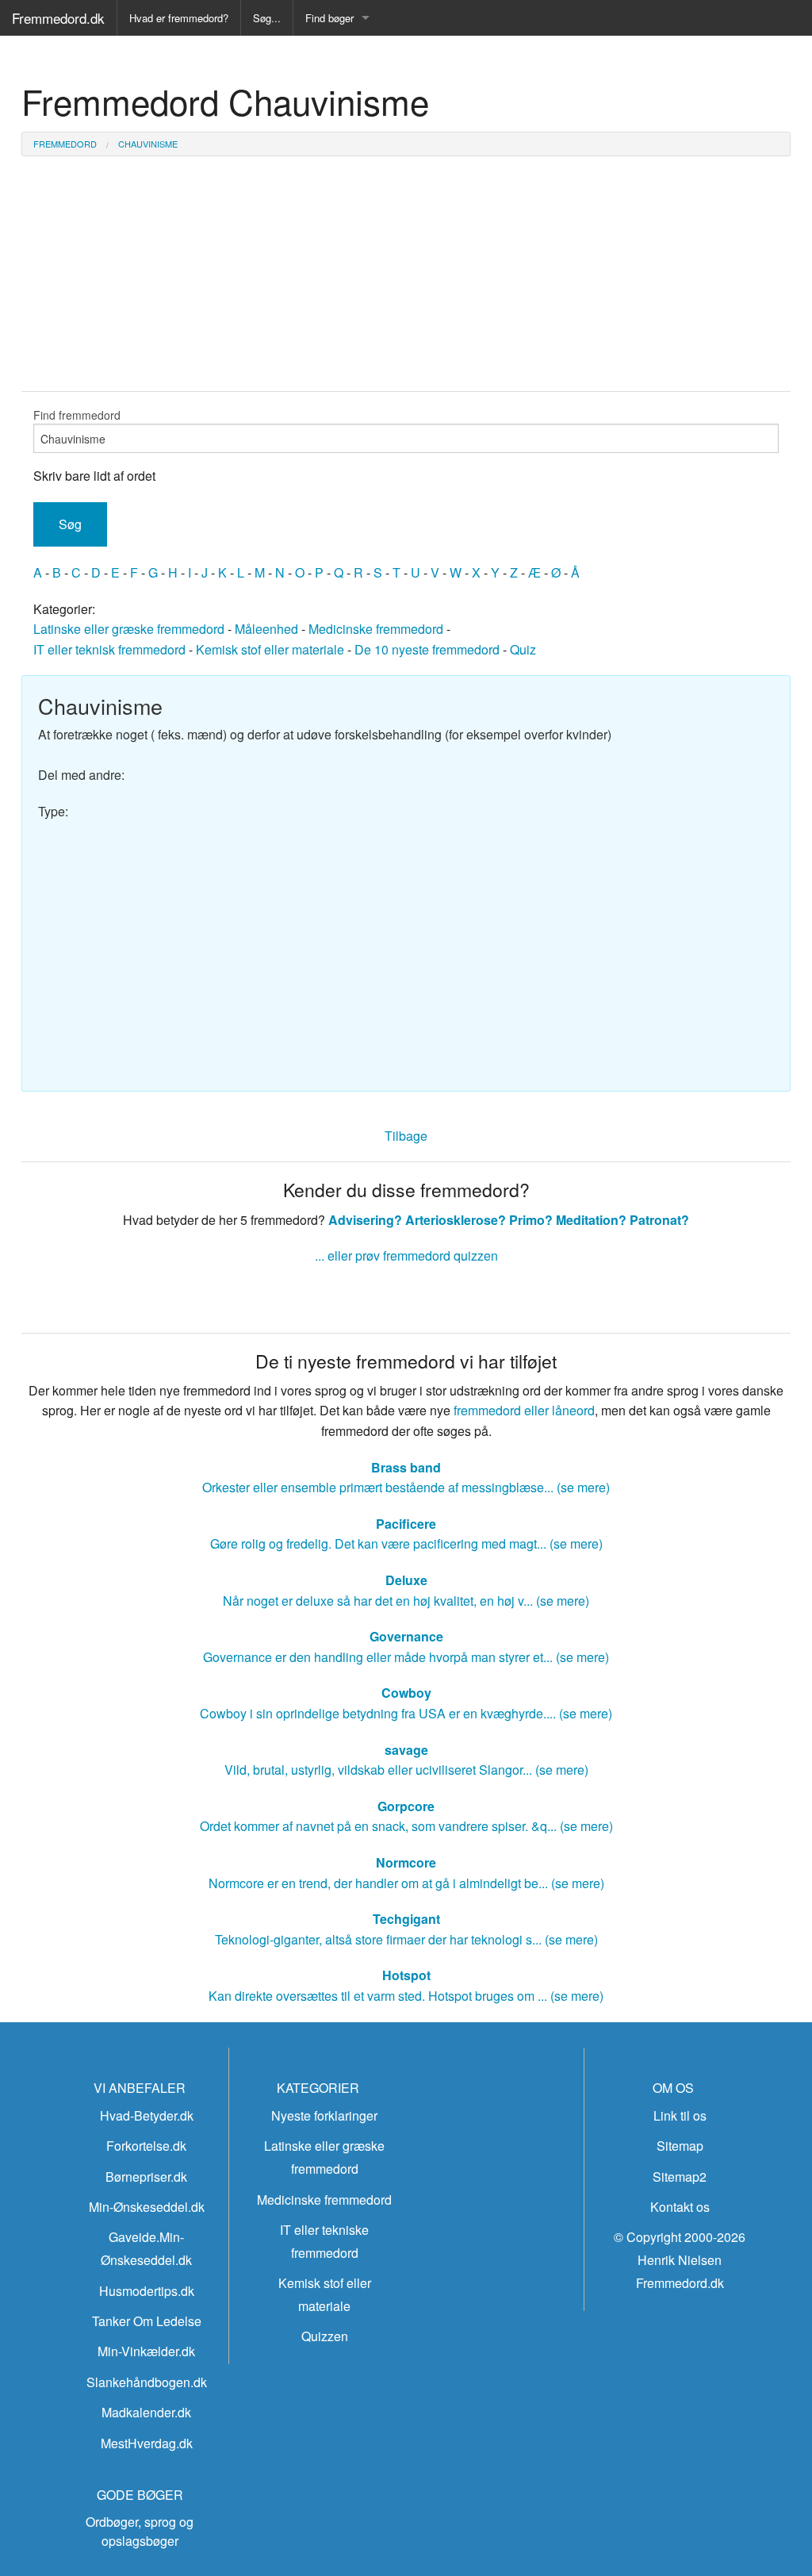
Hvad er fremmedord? (179, 18)
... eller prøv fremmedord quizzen (406, 1255)
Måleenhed (266, 629)
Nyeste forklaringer (324, 2115)
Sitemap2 (680, 2177)
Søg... (267, 18)
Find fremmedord (77, 415)
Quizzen (325, 2336)
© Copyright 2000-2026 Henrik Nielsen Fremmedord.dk (680, 2260)
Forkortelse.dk (146, 2146)
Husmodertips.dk (147, 2291)
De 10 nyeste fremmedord (427, 649)
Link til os (680, 2115)
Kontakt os (680, 2207)
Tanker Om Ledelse (147, 2321)
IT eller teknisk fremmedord (109, 649)
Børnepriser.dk (146, 2177)
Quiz (523, 649)
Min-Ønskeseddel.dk (147, 2207)
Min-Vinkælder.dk (146, 2351)
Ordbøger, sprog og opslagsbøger (140, 2531)
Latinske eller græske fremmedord (129, 629)
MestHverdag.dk (147, 2443)
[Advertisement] (406, 948)
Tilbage (406, 1136)
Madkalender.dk (146, 2412)
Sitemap (680, 2146)
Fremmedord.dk (58, 18)
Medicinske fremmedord (376, 629)
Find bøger (329, 18)
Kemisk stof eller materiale (270, 649)
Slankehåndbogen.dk (147, 2382)
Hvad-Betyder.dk (147, 2115)
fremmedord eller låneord (524, 1410)
